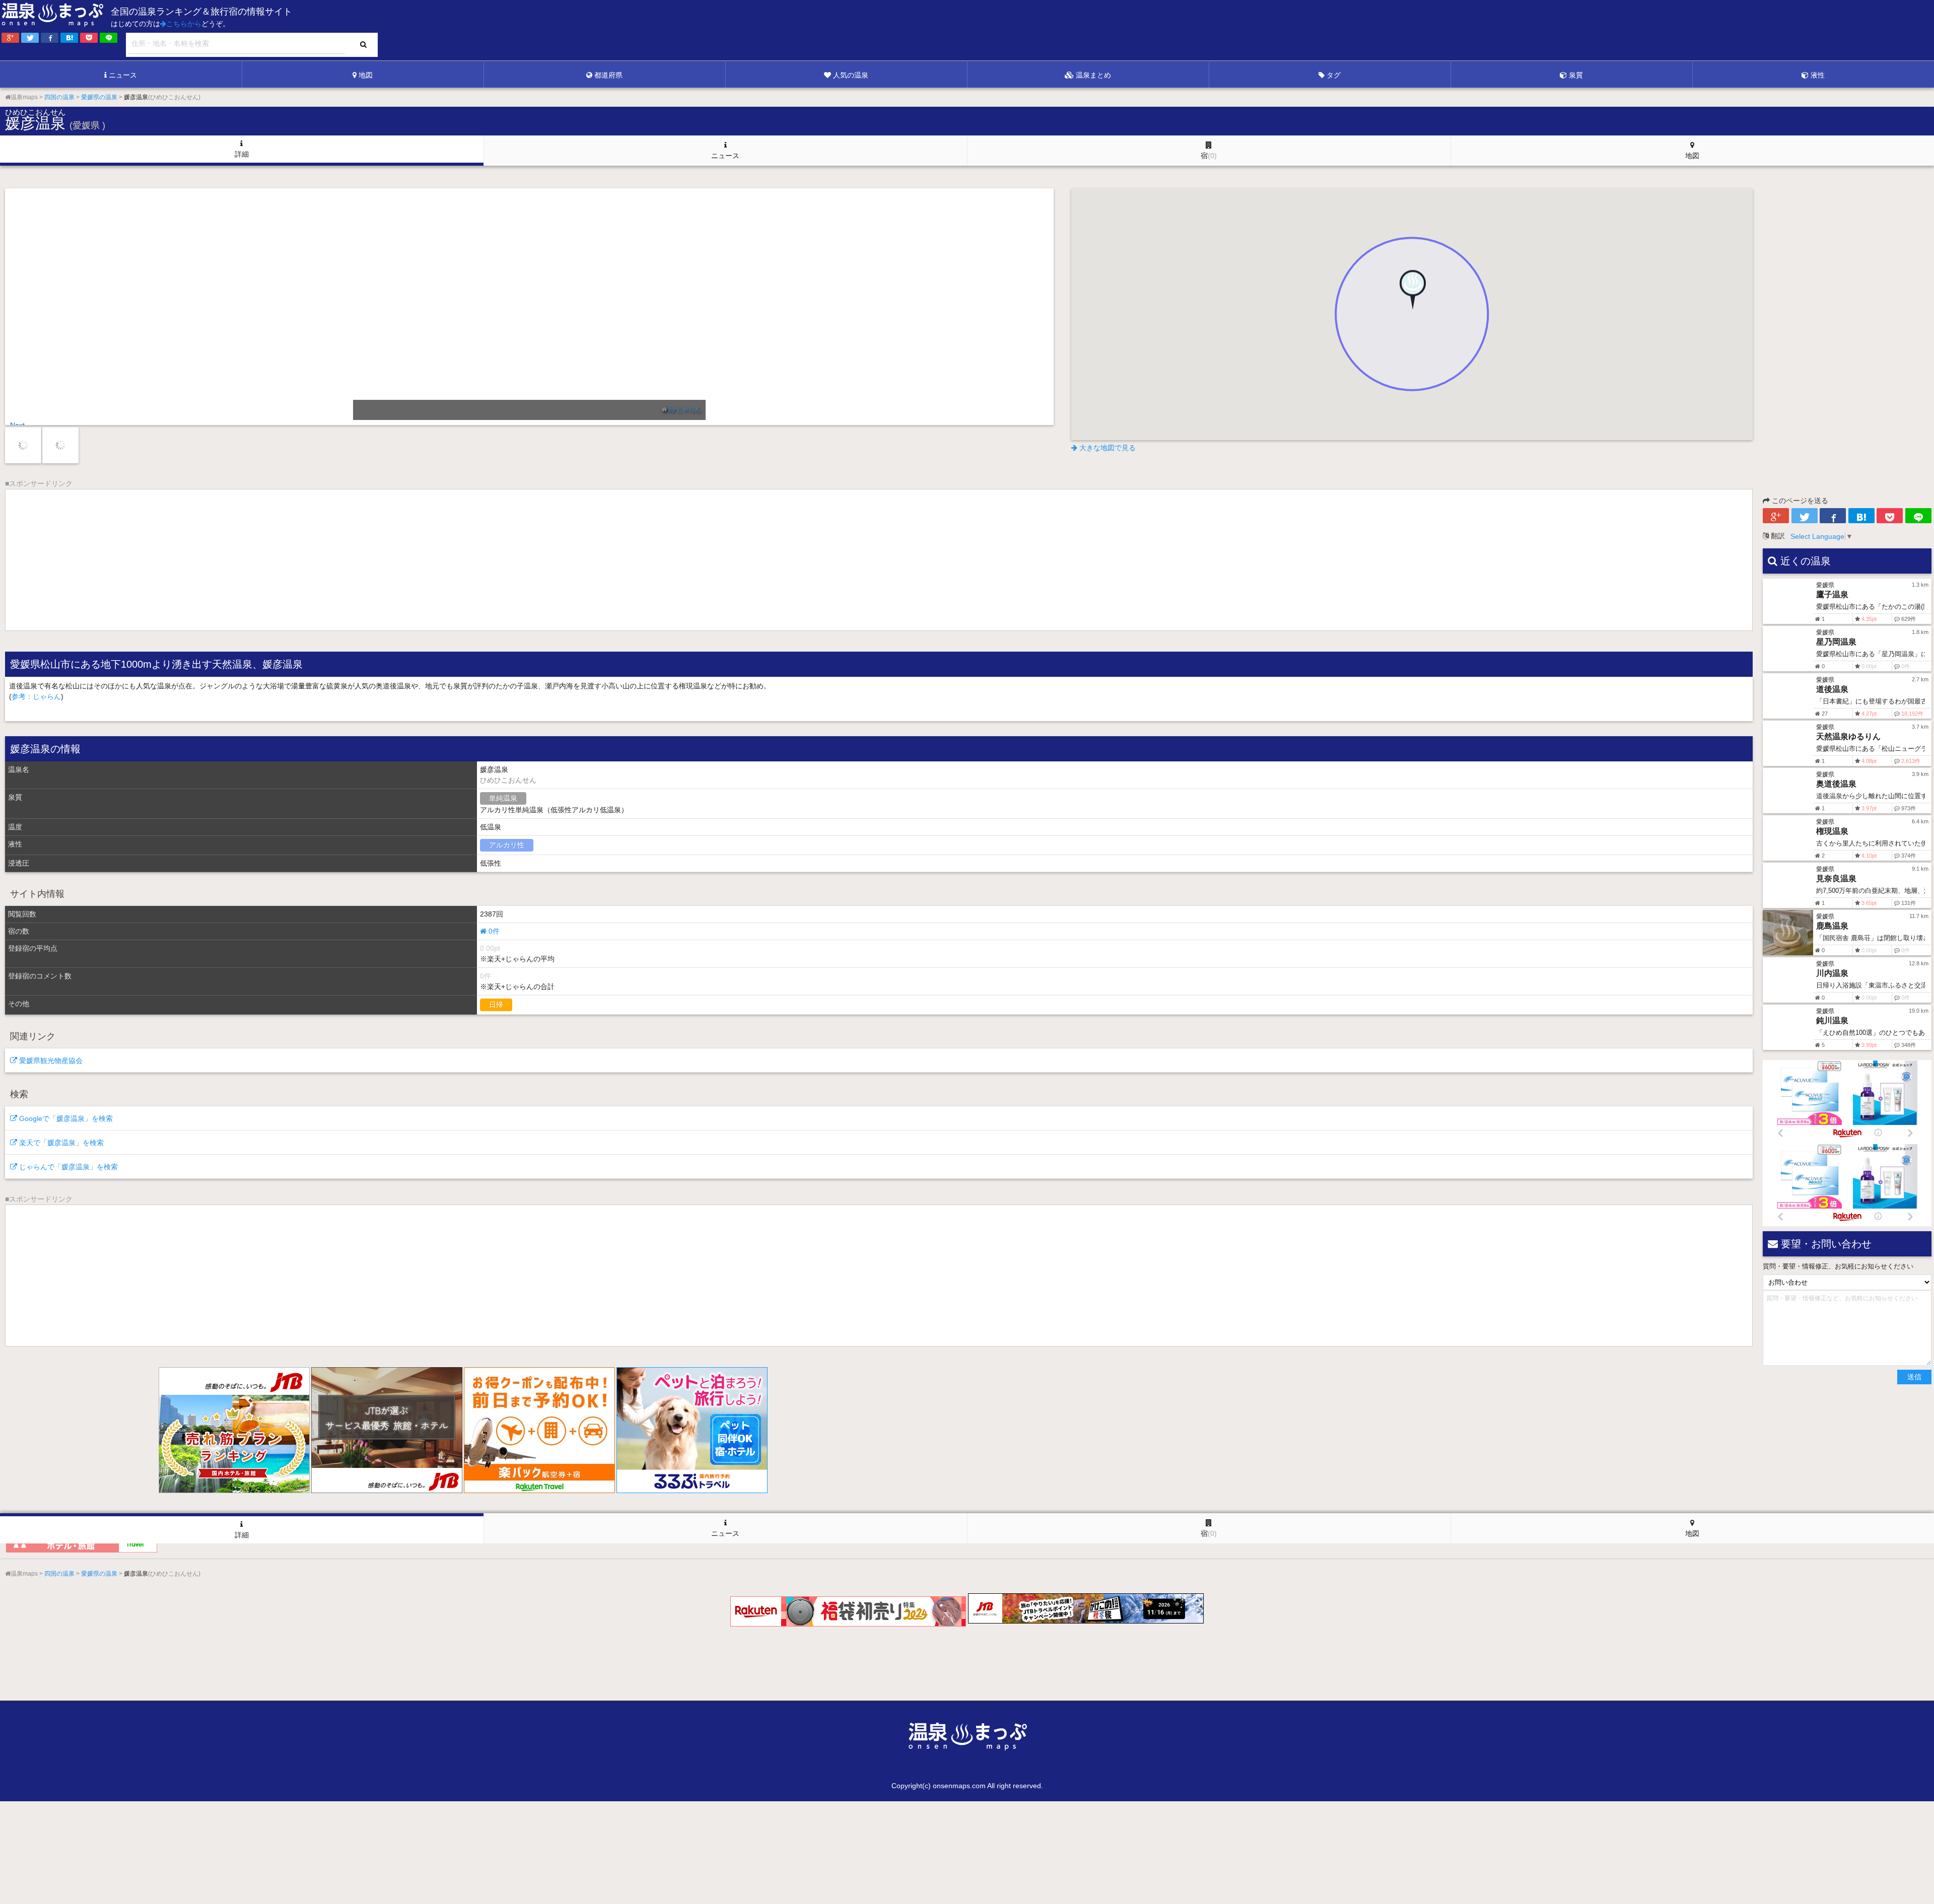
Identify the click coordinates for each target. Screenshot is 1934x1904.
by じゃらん (327, 409)
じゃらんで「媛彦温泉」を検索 (67, 1167)
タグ (1334, 75)
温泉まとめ (1093, 75)
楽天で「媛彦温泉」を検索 (60, 1143)
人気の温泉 (851, 75)
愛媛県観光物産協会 (50, 1061)
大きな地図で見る (1107, 448)
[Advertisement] (1728, 31)
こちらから (184, 24)
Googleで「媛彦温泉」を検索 (65, 1118)
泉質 (1576, 75)
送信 (1914, 1377)
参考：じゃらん (36, 696)
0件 (493, 931)
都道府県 (608, 75)
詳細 (242, 154)
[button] (1412, 294)
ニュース (123, 75)
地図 (366, 75)
